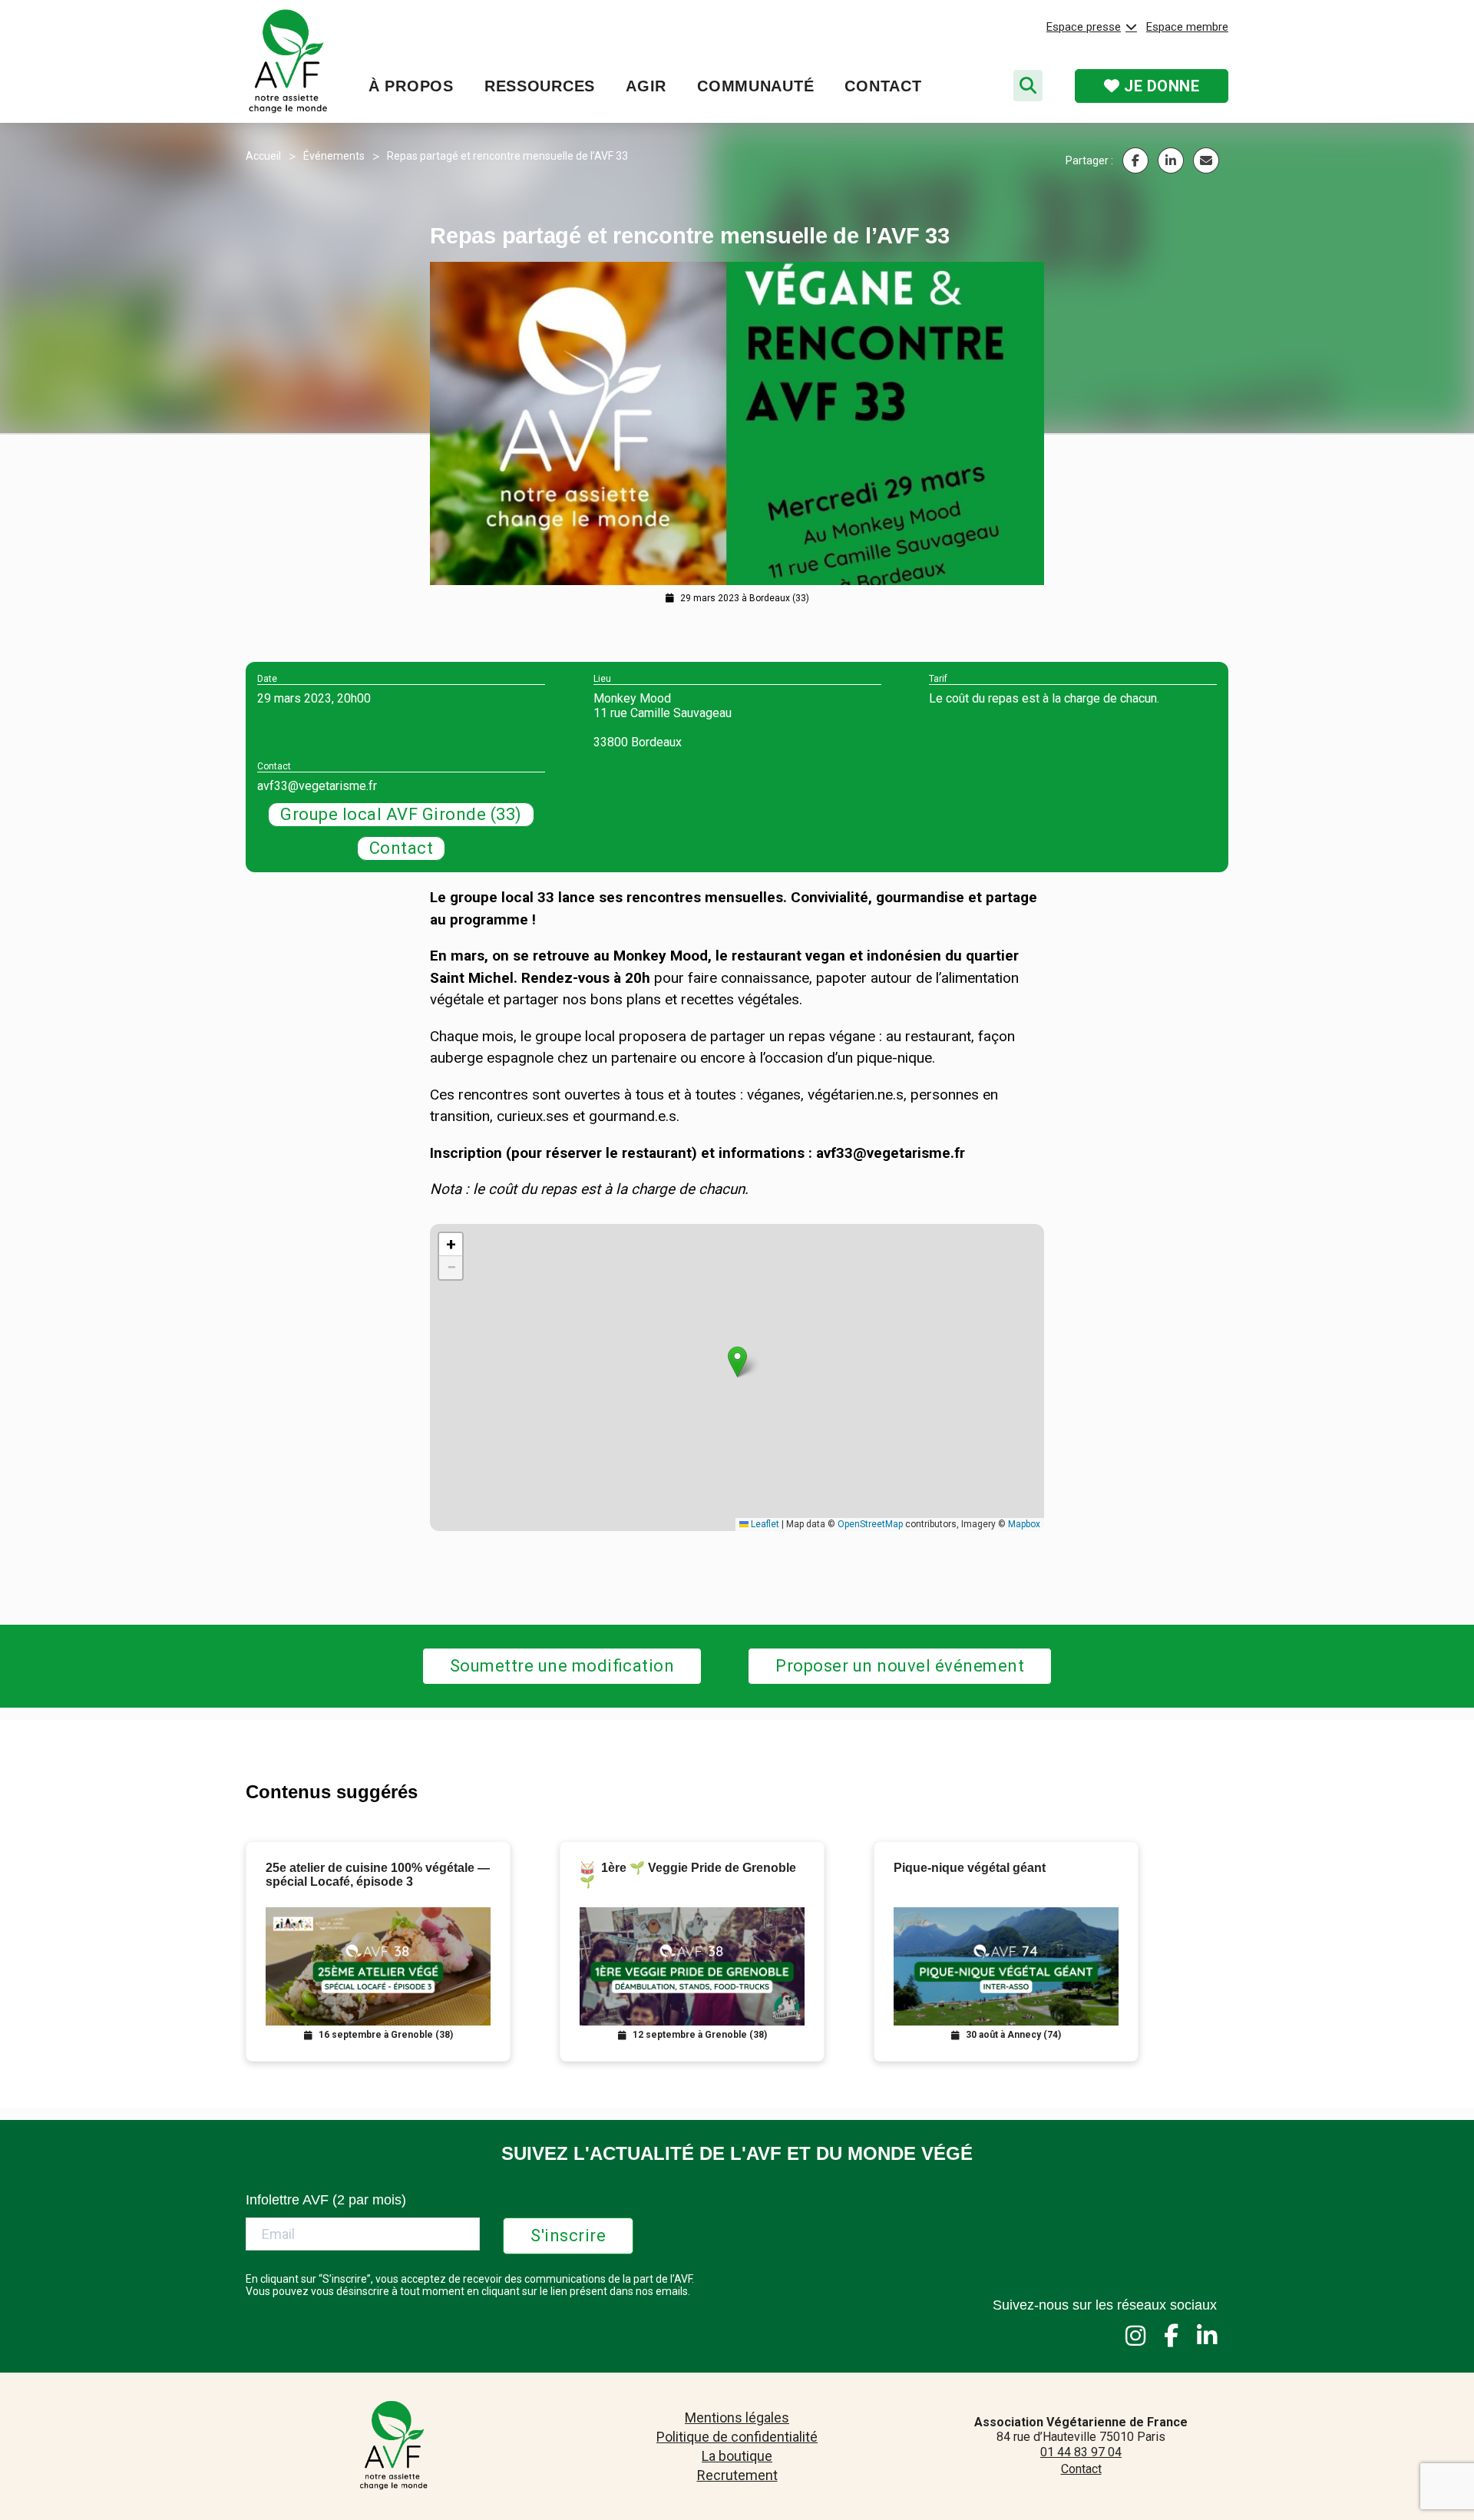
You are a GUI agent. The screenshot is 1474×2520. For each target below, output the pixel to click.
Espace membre (1187, 27)
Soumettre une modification (562, 1666)
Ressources (540, 86)
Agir (646, 86)
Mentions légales (737, 2417)
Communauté (755, 86)
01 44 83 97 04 (1081, 2452)
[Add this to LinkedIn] (1171, 160)
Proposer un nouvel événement (900, 1666)
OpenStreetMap (870, 1524)
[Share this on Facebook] (1135, 160)
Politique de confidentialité (737, 2437)
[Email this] (1206, 160)
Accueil (263, 156)
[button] (737, 1362)
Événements (334, 156)
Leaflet (764, 1524)
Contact (883, 86)
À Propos (411, 86)
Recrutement (737, 2475)
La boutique (737, 2456)
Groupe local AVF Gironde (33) (401, 814)
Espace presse (1084, 27)
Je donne (1160, 86)
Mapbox (1024, 1524)
